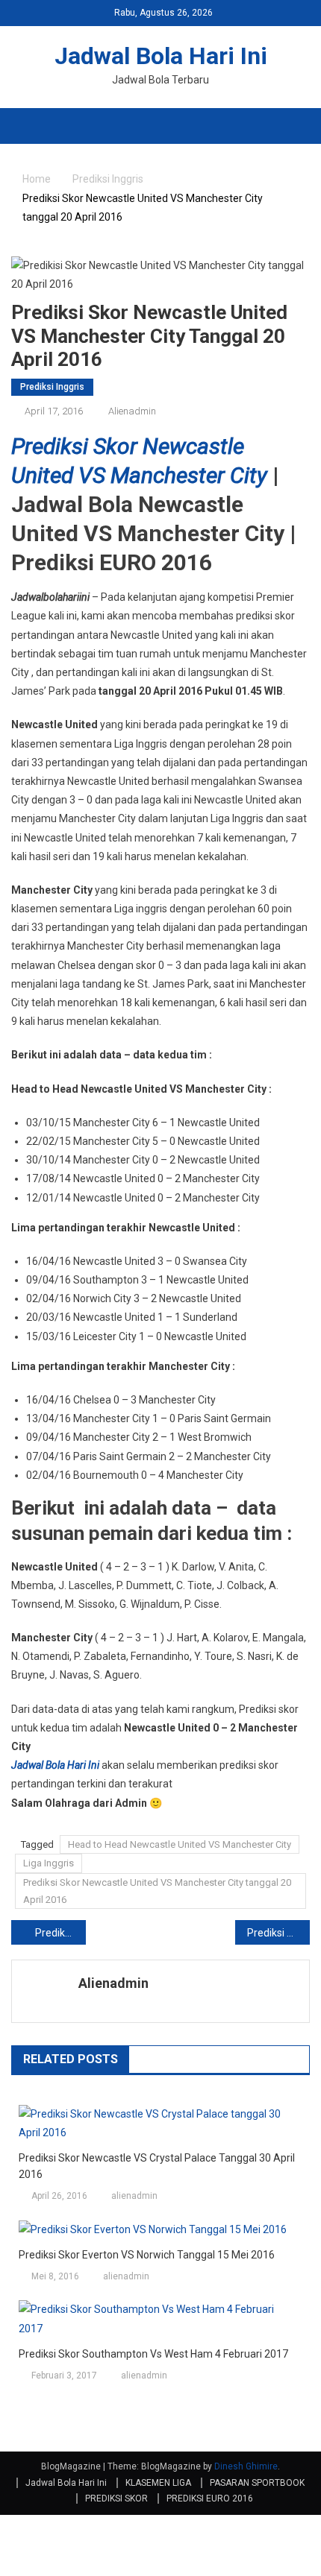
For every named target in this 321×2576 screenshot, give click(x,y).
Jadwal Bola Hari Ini (161, 56)
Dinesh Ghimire (246, 2466)
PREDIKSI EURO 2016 (210, 2498)
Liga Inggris (49, 1863)
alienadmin (132, 411)
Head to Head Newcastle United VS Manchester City (180, 1844)
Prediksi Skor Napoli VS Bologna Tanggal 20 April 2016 (278, 1933)
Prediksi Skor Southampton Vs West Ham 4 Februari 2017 (153, 2354)
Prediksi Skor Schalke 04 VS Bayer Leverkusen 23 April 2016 (60, 1933)
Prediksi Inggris (52, 387)
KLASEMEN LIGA (158, 2483)
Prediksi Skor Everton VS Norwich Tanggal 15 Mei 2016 (147, 2255)
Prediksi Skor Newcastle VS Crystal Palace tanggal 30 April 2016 (157, 2166)
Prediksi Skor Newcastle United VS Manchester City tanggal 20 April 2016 (157, 1891)
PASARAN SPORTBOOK (257, 2483)
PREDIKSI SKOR (116, 2498)
